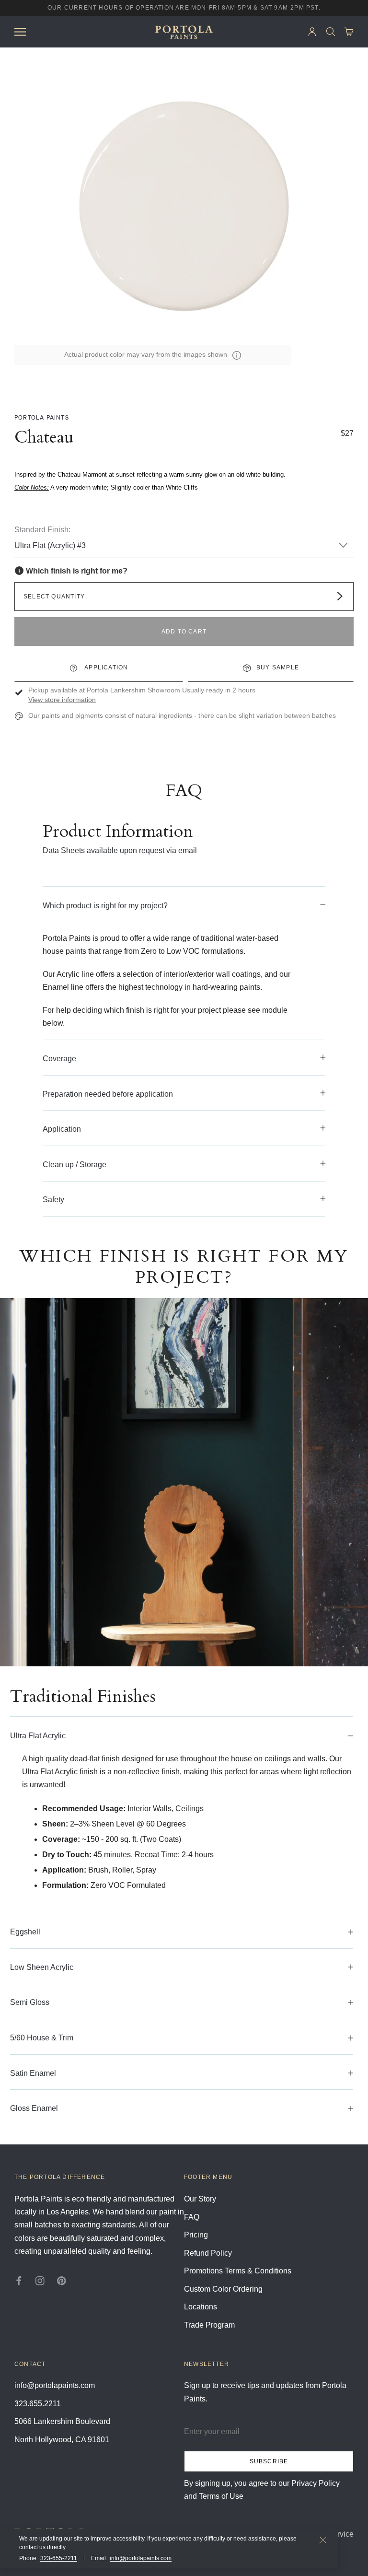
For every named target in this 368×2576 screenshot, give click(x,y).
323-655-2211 (59, 2558)
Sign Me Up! (167, 245)
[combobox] (164, 106)
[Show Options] (241, 106)
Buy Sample (278, 667)
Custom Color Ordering (223, 2289)
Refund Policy (208, 2253)
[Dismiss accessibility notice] (323, 2540)
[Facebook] (19, 2280)
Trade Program (209, 2325)
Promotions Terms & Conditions (238, 2271)
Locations (201, 2307)
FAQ (192, 2217)
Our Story (200, 2199)
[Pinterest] (62, 2280)
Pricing (196, 2235)
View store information (62, 700)
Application (105, 667)
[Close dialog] (346, 22)
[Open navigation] (20, 31)
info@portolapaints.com (141, 2558)
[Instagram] (40, 2280)
